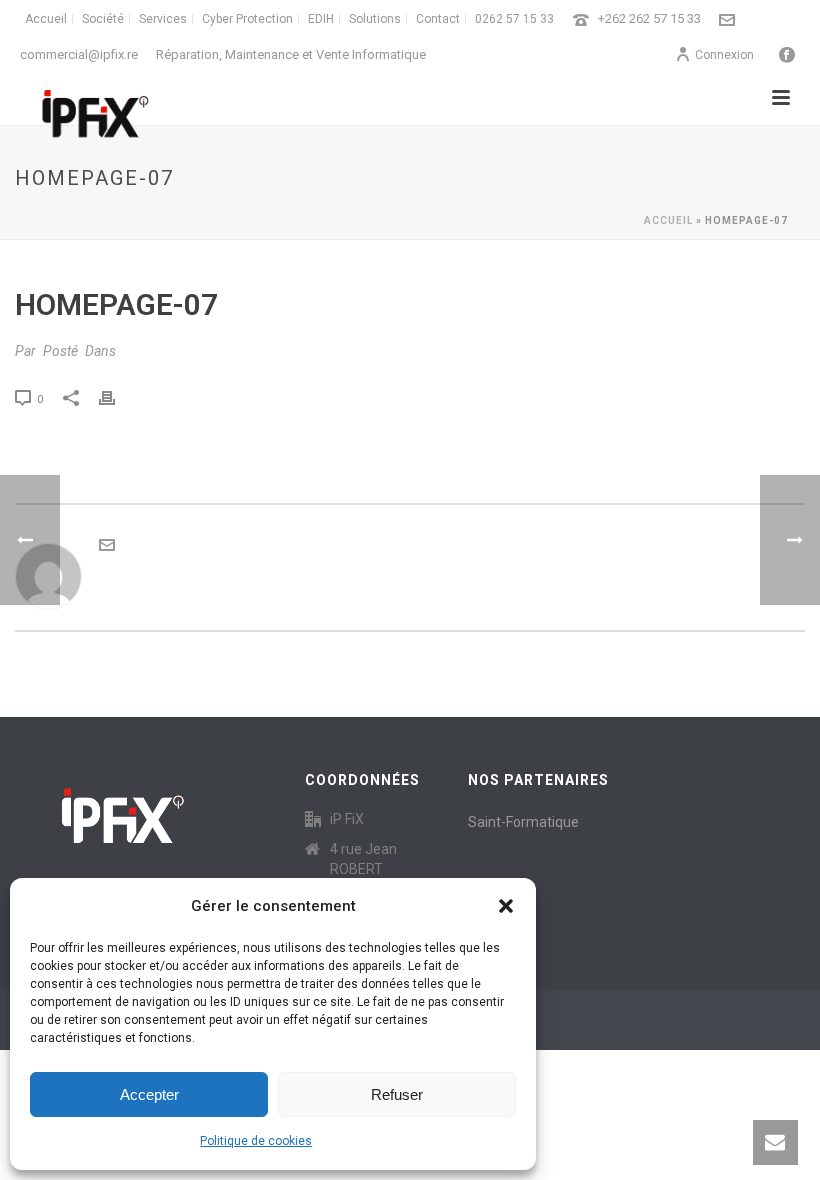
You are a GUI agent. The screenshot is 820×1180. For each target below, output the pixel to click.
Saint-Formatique (523, 822)
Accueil (668, 220)
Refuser (397, 1094)
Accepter (149, 1094)
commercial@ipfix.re (79, 54)
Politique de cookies (256, 1141)
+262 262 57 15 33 (649, 18)
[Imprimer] (117, 398)
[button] (506, 906)
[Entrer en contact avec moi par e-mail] (107, 547)
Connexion (724, 55)
